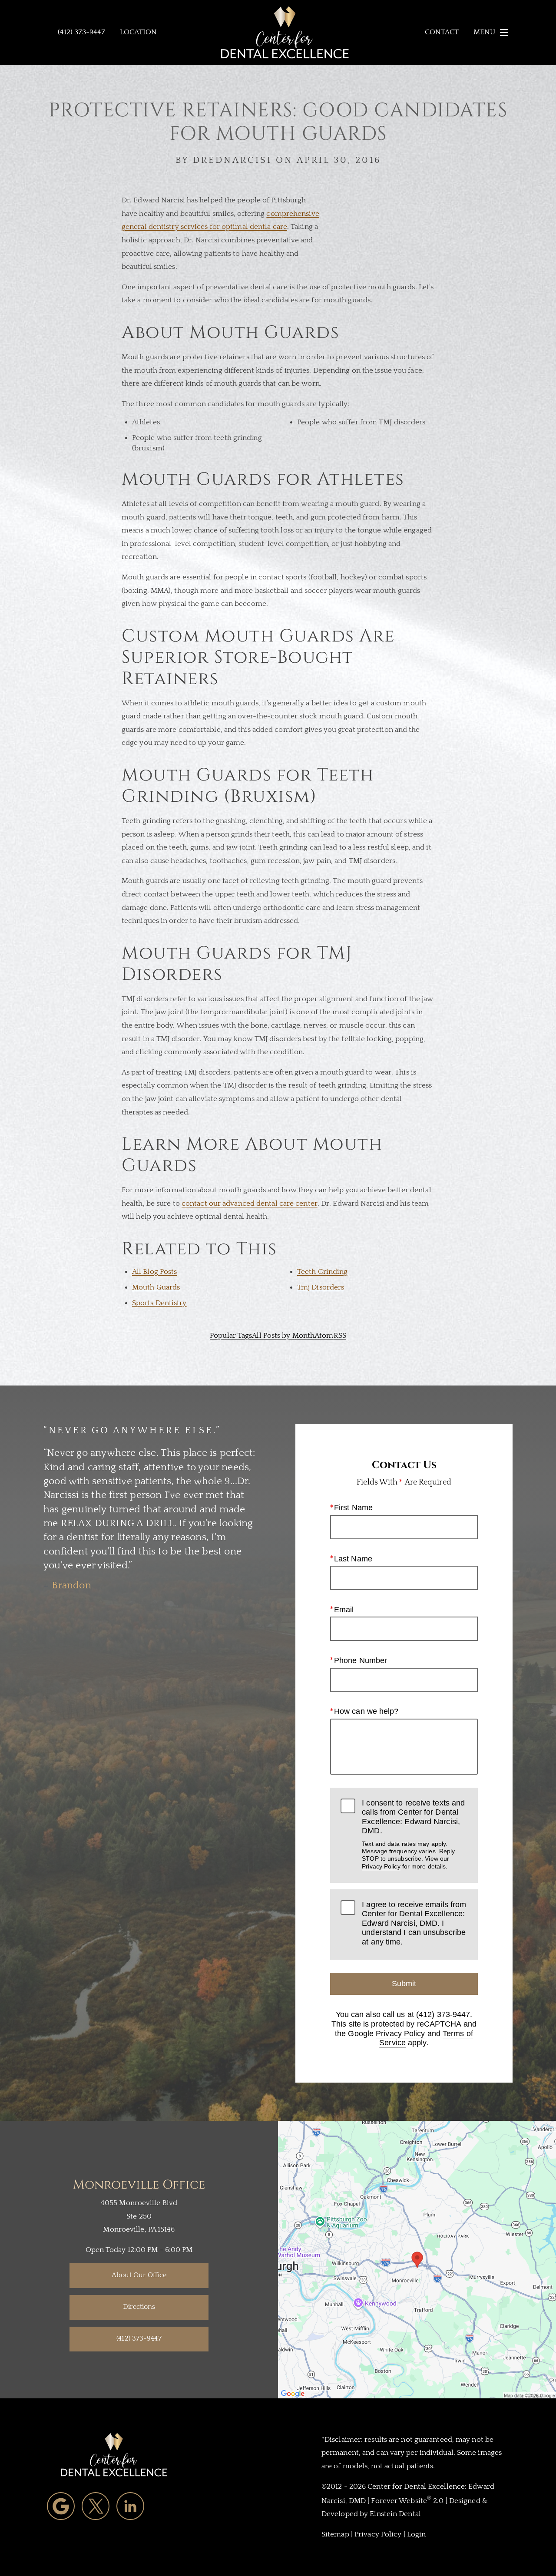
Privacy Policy (381, 1866)
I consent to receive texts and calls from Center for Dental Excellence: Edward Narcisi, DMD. (413, 1834)
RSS (340, 1336)
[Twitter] (96, 2506)
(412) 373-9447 (443, 2014)
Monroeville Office (139, 2185)
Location (138, 32)
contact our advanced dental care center (250, 1204)
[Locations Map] (417, 2259)
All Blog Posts (154, 1272)
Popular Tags (231, 1336)
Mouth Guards (156, 1287)
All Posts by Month (283, 1336)
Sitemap (335, 2534)
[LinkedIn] (130, 2506)
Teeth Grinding (322, 1272)
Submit (404, 1984)
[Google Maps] (61, 2506)
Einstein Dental (395, 2514)
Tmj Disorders (321, 1287)
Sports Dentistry (159, 1303)
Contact (442, 32)
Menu (484, 32)
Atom (324, 1336)
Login (417, 2534)
